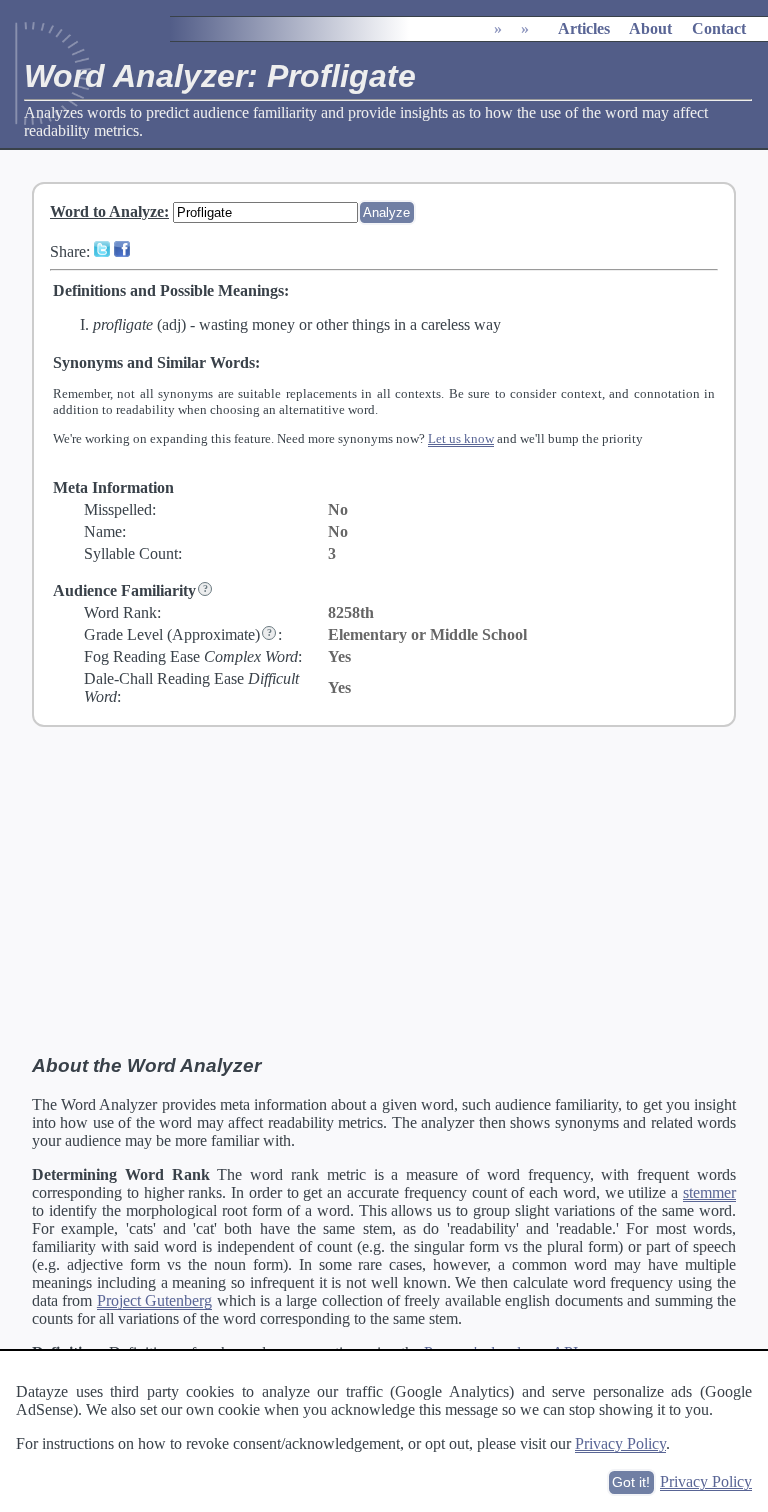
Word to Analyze (107, 211)
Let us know (461, 438)
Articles (584, 28)
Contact (719, 28)
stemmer (709, 1192)
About (650, 28)
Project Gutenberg (154, 1300)
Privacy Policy (620, 1443)
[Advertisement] (384, 891)
